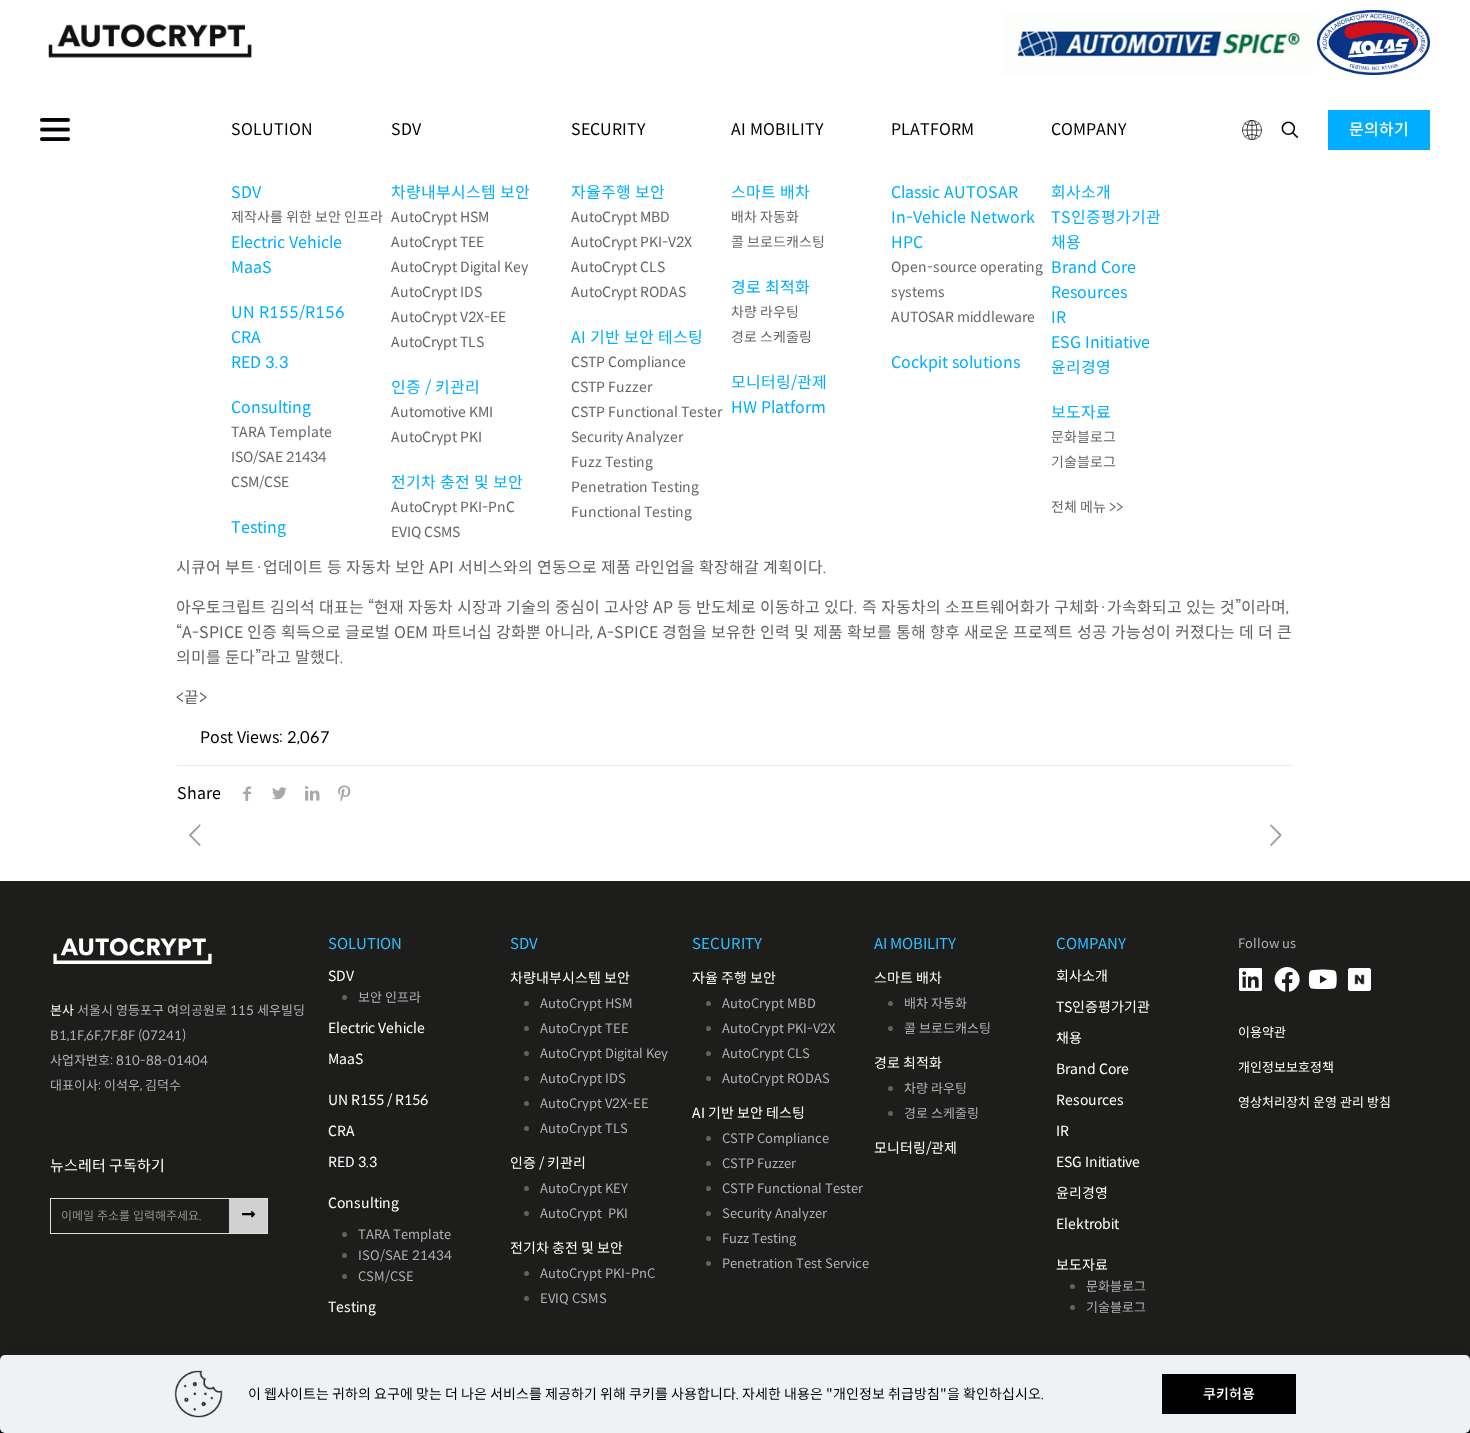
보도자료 (1081, 412)
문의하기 (1379, 129)
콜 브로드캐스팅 (778, 242)
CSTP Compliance (628, 362)
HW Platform (778, 407)
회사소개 (1081, 192)
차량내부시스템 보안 (460, 192)
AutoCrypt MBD (620, 217)
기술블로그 (1083, 462)
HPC (907, 242)
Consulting (271, 407)
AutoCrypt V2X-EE (448, 317)
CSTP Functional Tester (646, 412)
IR (1058, 317)
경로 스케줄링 (771, 337)
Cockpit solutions (955, 362)
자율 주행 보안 (734, 978)
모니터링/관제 (779, 382)
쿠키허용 (1229, 1394)
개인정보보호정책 (1286, 1067)
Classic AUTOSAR (954, 192)
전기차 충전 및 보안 (457, 482)
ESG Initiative (1100, 342)
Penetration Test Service (795, 1263)
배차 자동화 (765, 217)
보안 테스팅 (771, 1113)
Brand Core (1093, 267)
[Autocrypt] (387, 40)
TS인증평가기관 (1106, 217)
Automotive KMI (442, 412)
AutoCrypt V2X (583, 1103)
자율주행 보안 (618, 192)
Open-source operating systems (967, 279)
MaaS (251, 267)
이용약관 (1262, 1032)
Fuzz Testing (612, 462)
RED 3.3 (260, 362)
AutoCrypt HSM (440, 217)
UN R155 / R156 (378, 1100)
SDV (246, 192)
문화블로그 (1083, 437)
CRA (246, 337)
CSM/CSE (260, 482)
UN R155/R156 (288, 312)
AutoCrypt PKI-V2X (631, 242)
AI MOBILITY (777, 129)
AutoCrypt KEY (584, 1188)
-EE (638, 1103)
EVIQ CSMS (425, 532)
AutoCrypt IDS (436, 292)
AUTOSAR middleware (963, 317)
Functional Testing (631, 512)
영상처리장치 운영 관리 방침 (1314, 1102)
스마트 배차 (770, 192)
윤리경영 (1081, 367)
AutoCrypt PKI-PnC (453, 507)
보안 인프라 (389, 997)
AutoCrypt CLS (618, 267)
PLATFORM (932, 129)
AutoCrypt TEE (437, 242)
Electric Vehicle (286, 242)
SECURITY (608, 129)
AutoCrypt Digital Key (459, 267)
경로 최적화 (770, 287)
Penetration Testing (635, 487)
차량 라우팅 (765, 312)
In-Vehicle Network (963, 217)
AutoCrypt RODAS (628, 292)
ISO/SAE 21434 (278, 457)
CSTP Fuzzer (611, 387)
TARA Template (281, 432)
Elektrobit (1087, 1224)
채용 (1066, 242)
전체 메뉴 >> (1087, 507)
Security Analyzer (627, 437)
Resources (1089, 292)
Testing (258, 527)
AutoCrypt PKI (436, 437)
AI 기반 (713, 1113)
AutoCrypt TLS (437, 342)
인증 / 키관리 (435, 387)
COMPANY (1089, 129)
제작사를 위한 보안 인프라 (307, 217)
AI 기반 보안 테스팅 (637, 337)
